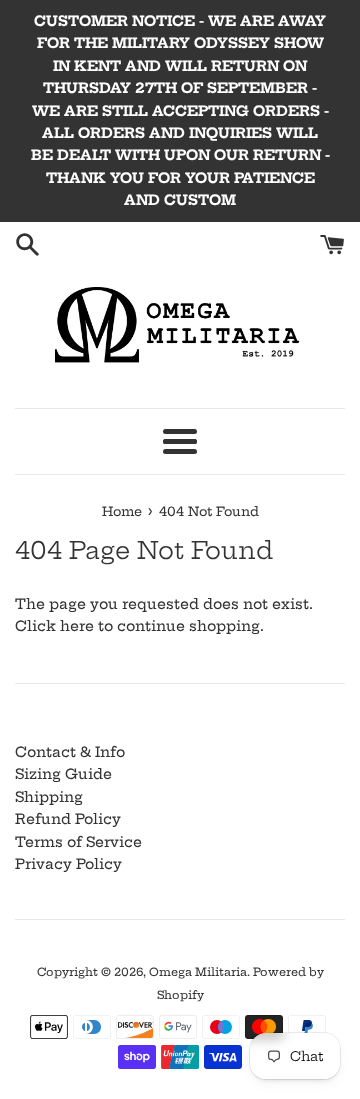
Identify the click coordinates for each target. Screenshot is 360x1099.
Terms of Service (78, 842)
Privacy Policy (68, 864)
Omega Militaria (198, 972)
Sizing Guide (63, 774)
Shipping (49, 797)
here (77, 626)
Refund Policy (68, 819)
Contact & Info (70, 752)
